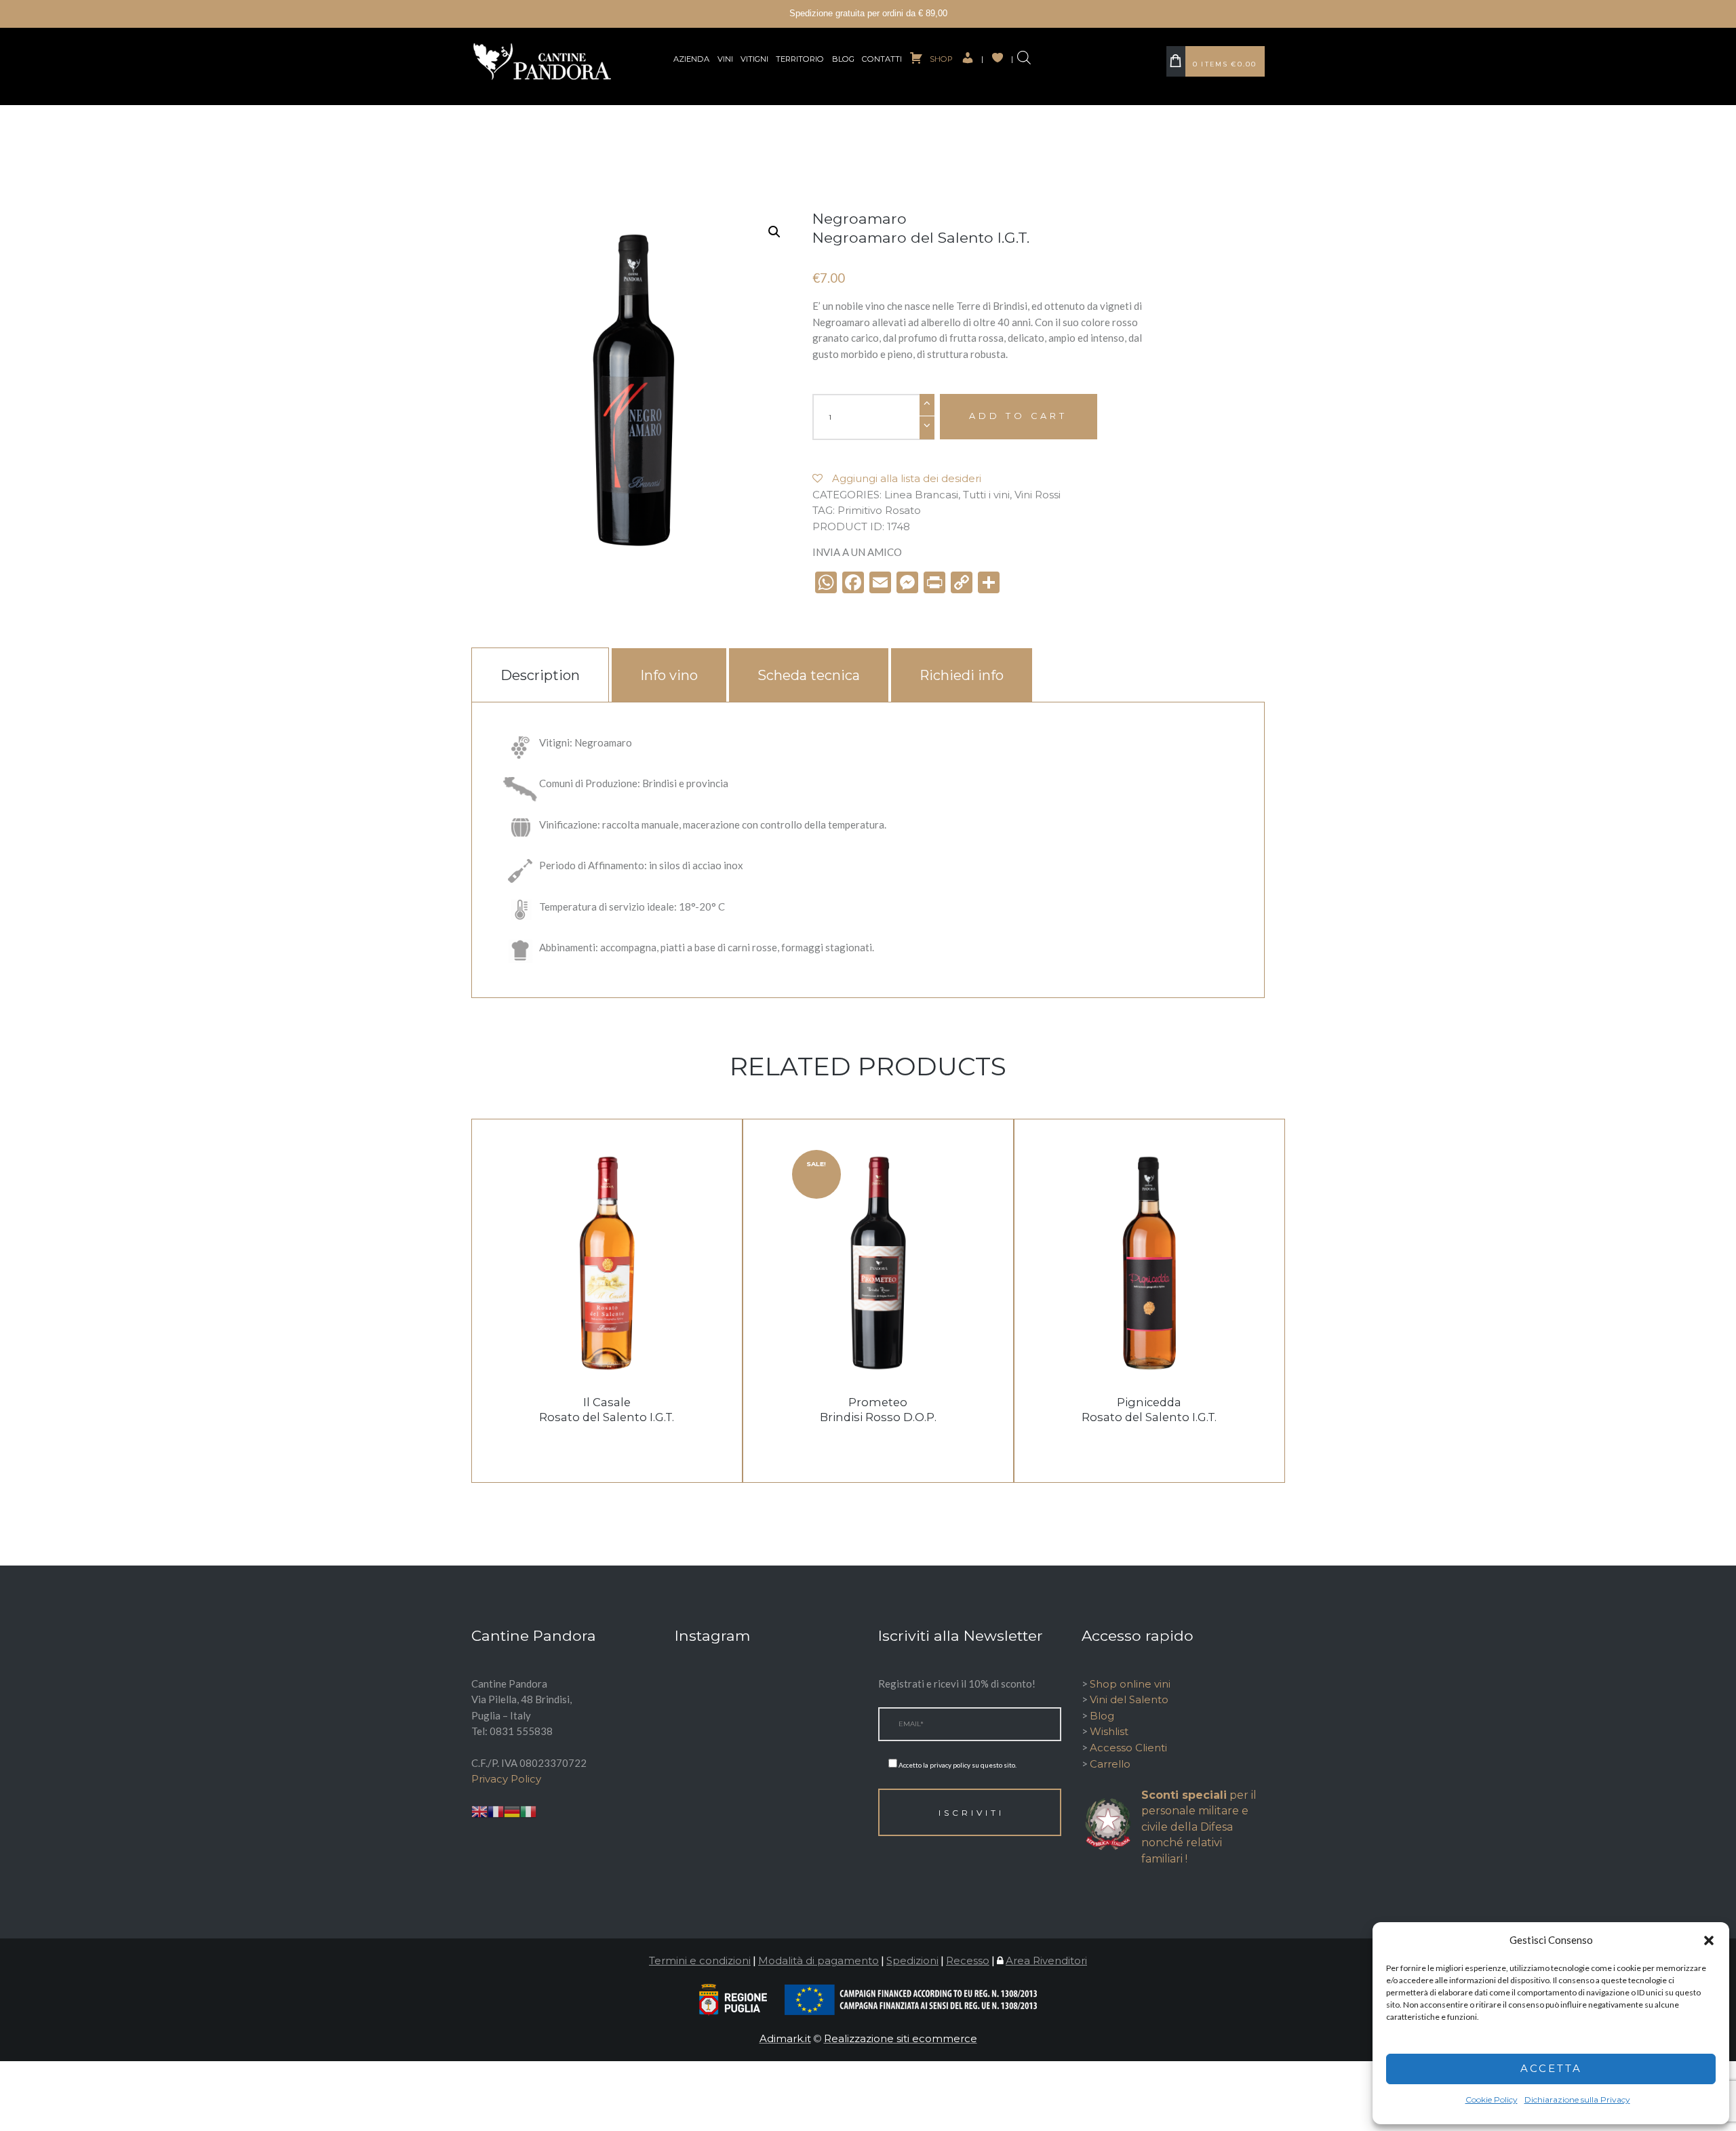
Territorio (800, 59)
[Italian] (528, 1811)
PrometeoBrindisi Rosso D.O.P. (878, 1410)
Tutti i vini (986, 495)
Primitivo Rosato (879, 510)
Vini (725, 59)
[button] (1709, 1940)
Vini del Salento (1129, 1699)
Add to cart (1018, 416)
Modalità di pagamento (818, 1960)
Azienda (691, 59)
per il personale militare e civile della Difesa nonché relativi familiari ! (1199, 1827)
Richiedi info (962, 675)
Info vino (669, 675)
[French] (496, 1811)
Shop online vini (1130, 1684)
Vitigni (754, 59)
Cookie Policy (1492, 2099)
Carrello (1110, 1764)
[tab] (540, 675)
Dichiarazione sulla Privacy (1577, 2099)
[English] (479, 1811)
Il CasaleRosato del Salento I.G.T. (607, 1410)
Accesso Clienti (1128, 1748)
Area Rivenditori (1046, 1960)
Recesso (968, 1960)
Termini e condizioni (700, 1960)
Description (540, 675)
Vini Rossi (1038, 495)
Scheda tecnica (809, 675)
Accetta (1551, 2068)
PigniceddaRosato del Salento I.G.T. (1149, 1410)
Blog (843, 59)
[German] (512, 1811)
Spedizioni (912, 1960)
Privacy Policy (506, 1779)
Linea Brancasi (921, 495)
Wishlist (1109, 1731)
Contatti (882, 59)
